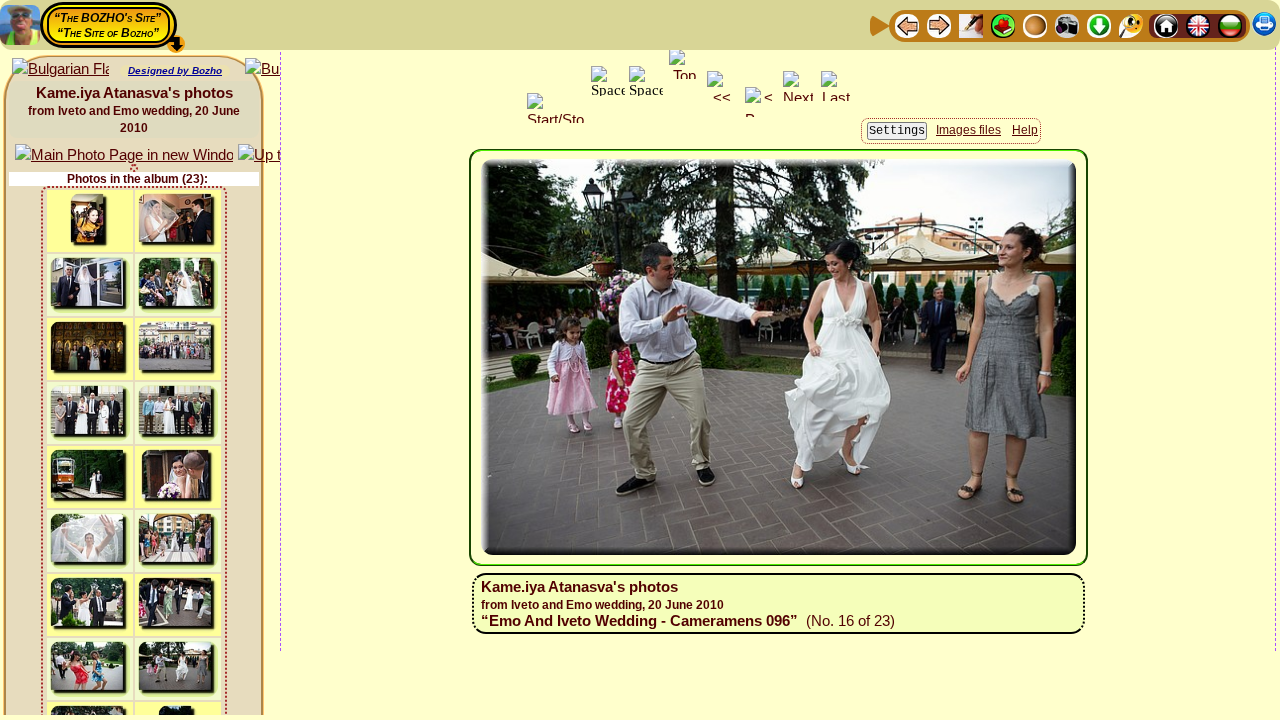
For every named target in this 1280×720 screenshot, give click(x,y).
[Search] (1131, 24)
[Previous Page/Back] (907, 24)
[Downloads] (1099, 24)
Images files (968, 130)
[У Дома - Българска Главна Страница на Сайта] (1230, 24)
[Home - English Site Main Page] (1198, 24)
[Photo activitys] (1067, 24)
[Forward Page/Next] (939, 24)
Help (1025, 130)
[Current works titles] (1035, 24)
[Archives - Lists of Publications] (971, 24)
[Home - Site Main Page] (1166, 24)
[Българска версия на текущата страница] (60, 69)
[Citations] (1003, 24)
